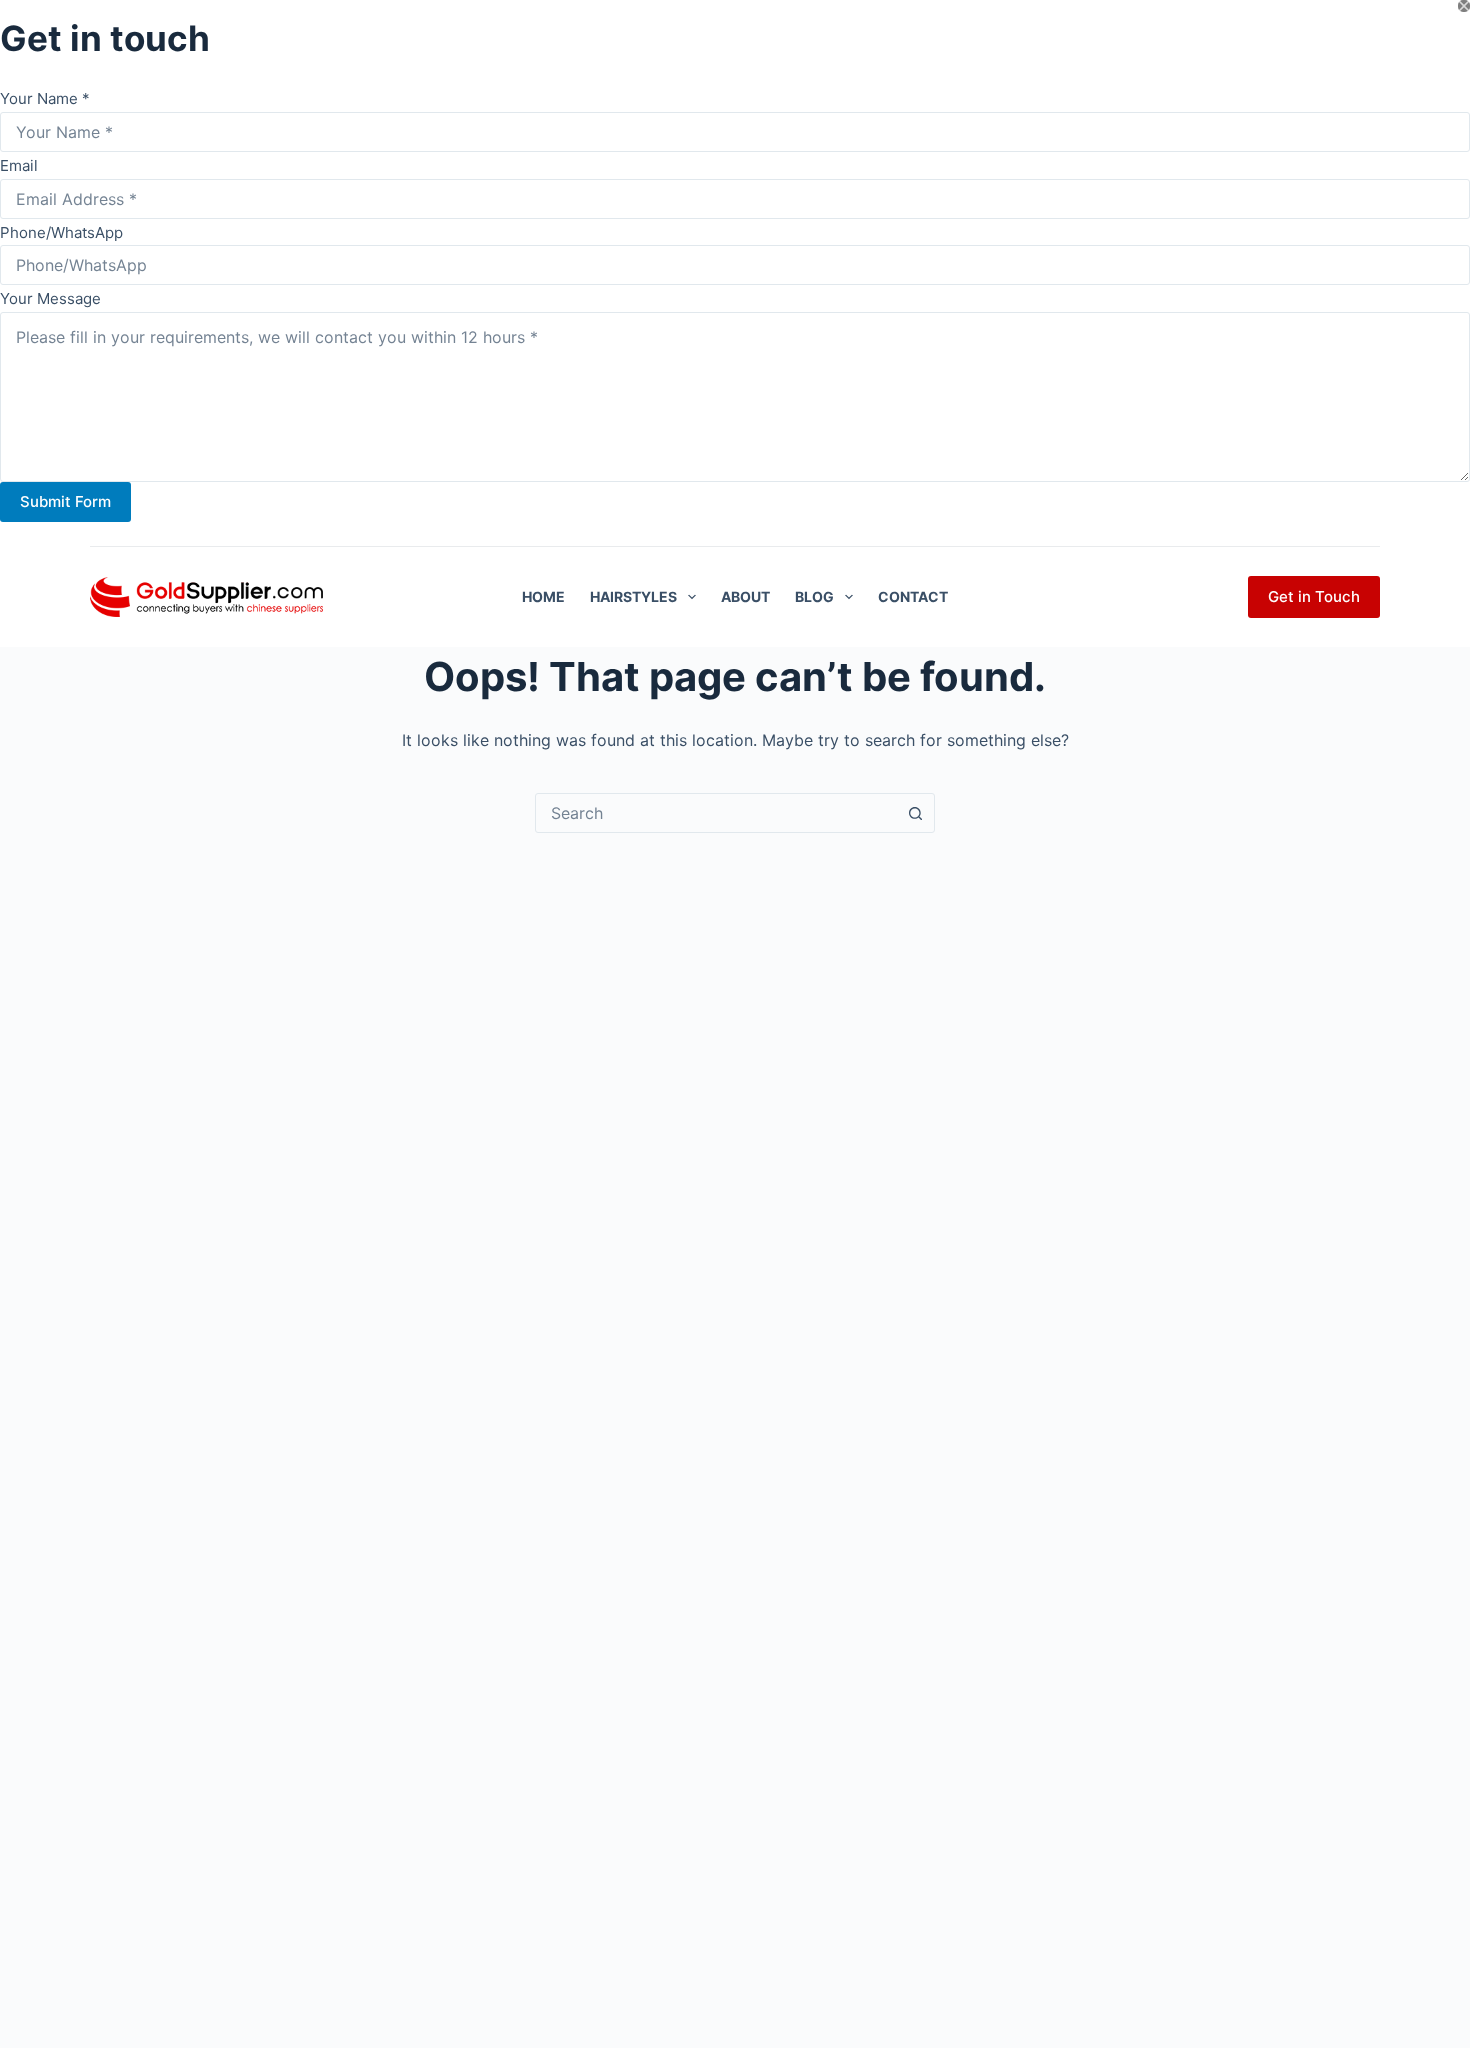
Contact (913, 596)
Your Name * (45, 98)
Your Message (50, 298)
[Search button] (915, 813)
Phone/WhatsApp (61, 232)
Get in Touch (1314, 596)
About (745, 596)
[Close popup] (1464, 6)
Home (543, 596)
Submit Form (65, 501)
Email (19, 165)
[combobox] (716, 813)
